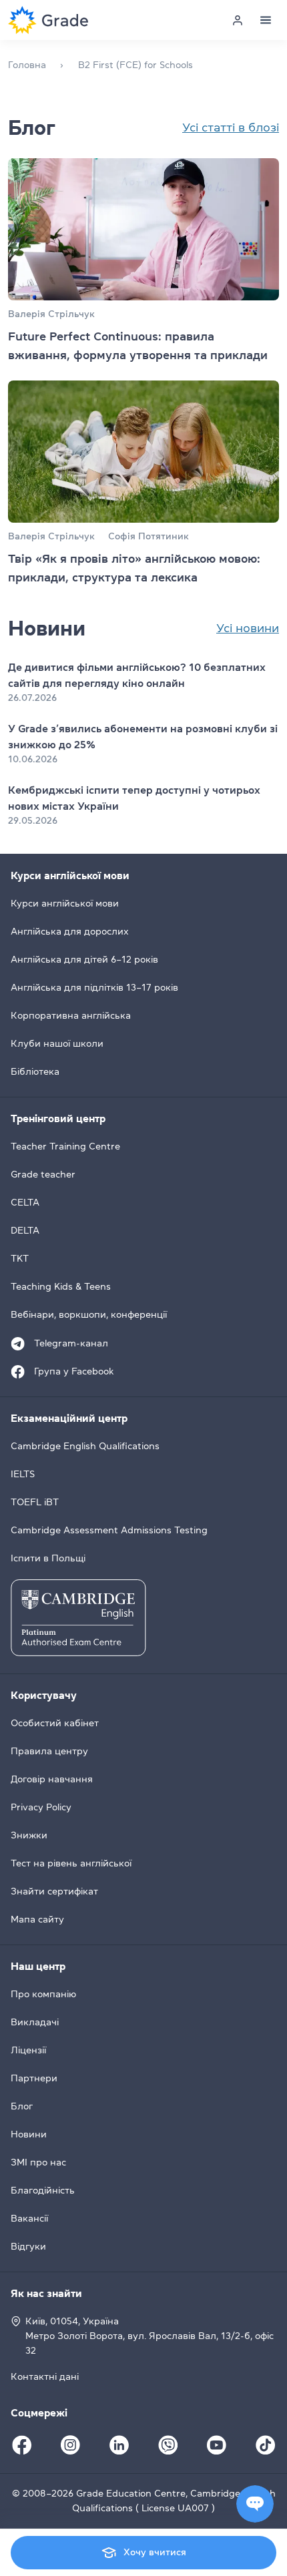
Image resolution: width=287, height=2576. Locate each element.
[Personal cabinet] (238, 20)
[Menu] (266, 20)
